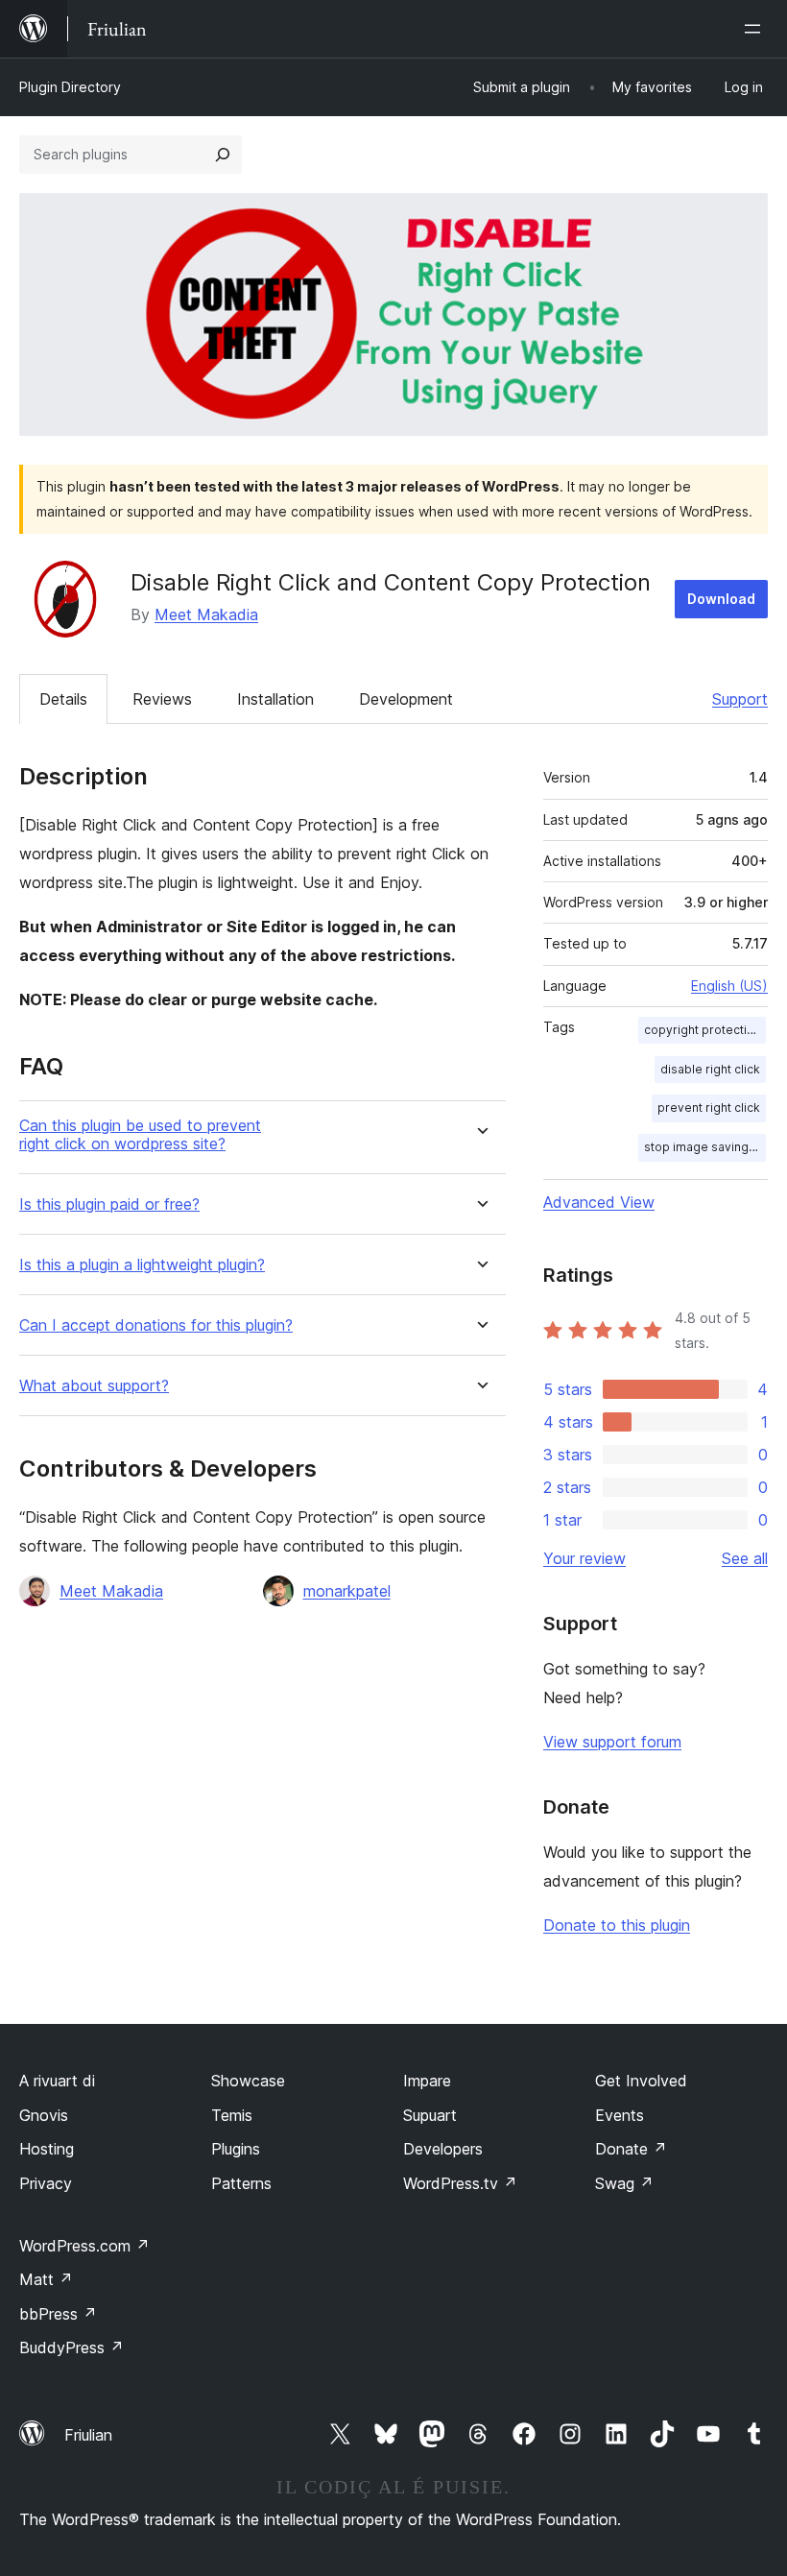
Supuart (430, 2115)
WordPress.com (84, 2246)
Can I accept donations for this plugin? (156, 1325)
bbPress (58, 2314)
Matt (46, 2279)
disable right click (710, 1069)
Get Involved (641, 2081)
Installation (275, 699)
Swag (624, 2183)
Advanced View (599, 1202)
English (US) (729, 986)
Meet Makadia (206, 614)
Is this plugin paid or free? (109, 1204)
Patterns (241, 2183)
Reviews (162, 699)
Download (721, 599)
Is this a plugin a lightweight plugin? (142, 1265)
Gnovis (44, 2115)
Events (620, 2115)
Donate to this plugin (617, 1925)
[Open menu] (756, 29)
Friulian (88, 2435)
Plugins (236, 2149)
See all (745, 1558)
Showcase (248, 2081)
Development (406, 699)
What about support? (94, 1386)
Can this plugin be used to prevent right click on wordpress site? (140, 1135)
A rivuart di (57, 2081)
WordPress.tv (460, 2183)
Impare (427, 2081)
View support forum (612, 1742)
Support (740, 699)
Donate (631, 2149)
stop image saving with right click (705, 1147)
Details (63, 699)
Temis (232, 2115)
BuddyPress (72, 2347)
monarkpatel (347, 1591)
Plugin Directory (70, 87)
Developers (443, 2149)
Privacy (46, 2183)
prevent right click (709, 1107)
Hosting (47, 2149)
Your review (584, 1558)
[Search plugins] (223, 155)
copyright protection (703, 1030)
